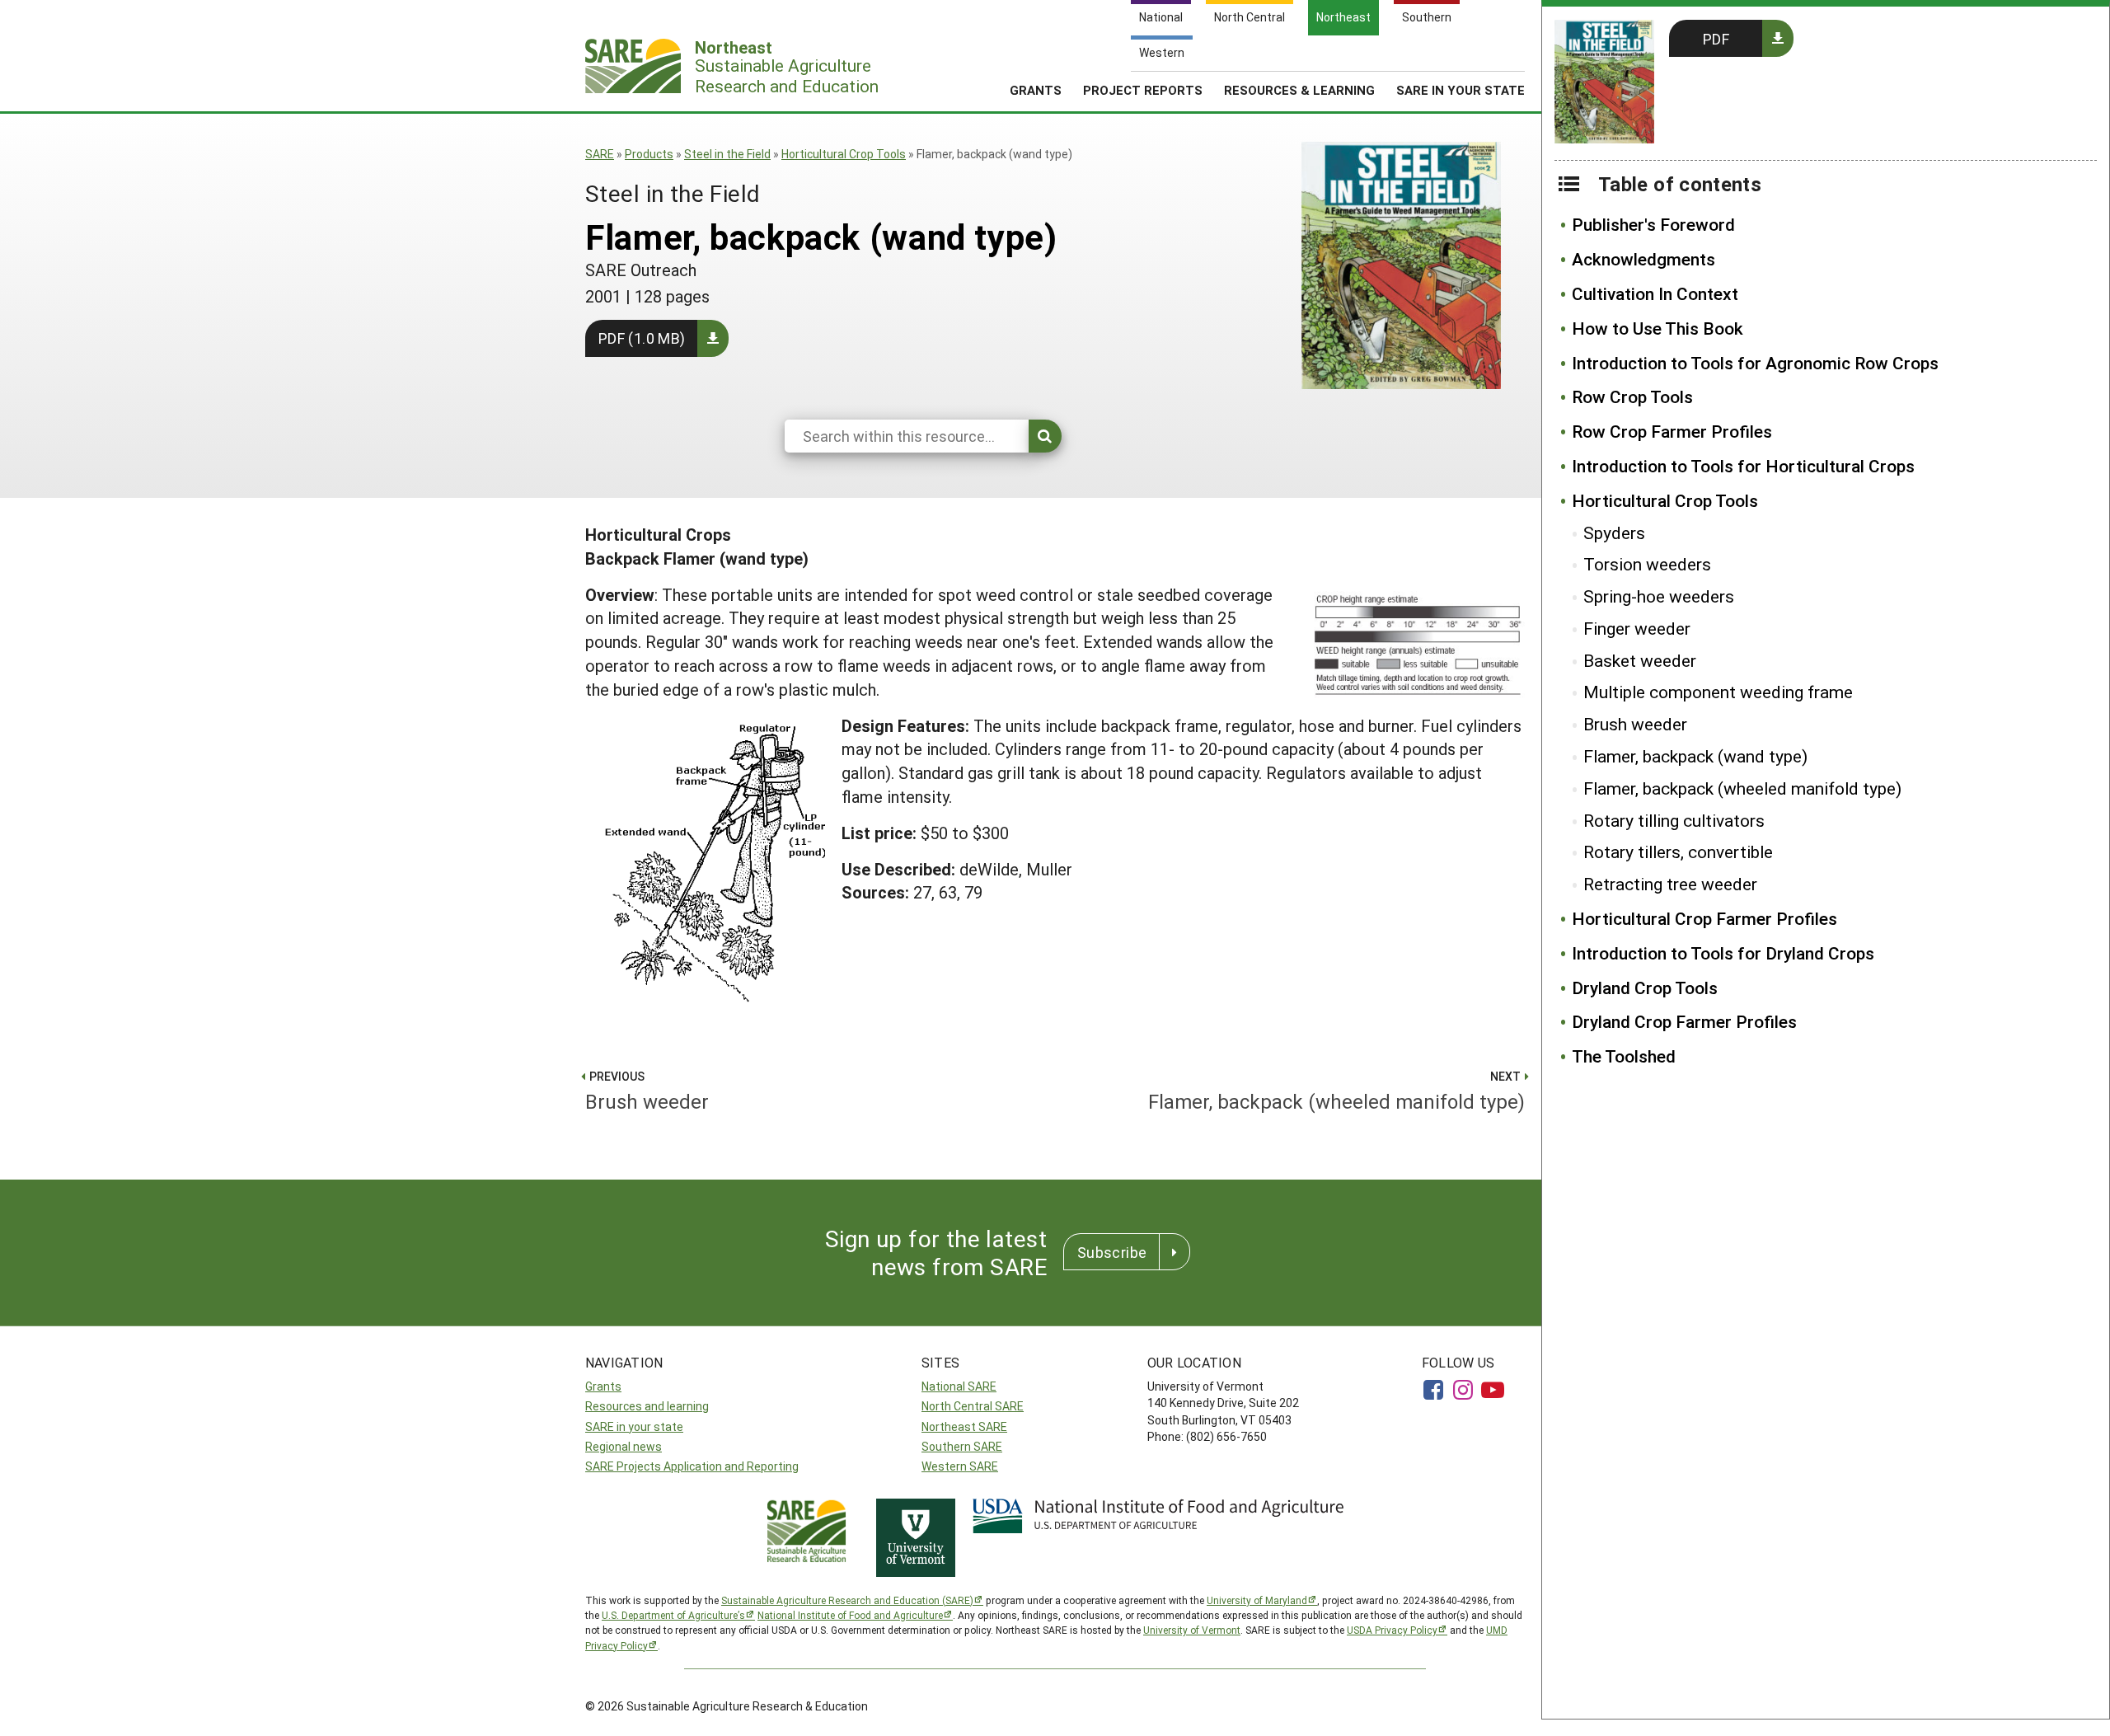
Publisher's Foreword (1653, 224)
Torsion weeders (1647, 564)
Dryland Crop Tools (1645, 988)
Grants (1036, 90)
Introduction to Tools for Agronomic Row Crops (1755, 363)
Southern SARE (962, 1446)
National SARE (959, 1386)
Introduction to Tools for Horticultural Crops (1743, 466)
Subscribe (1112, 1252)
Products (649, 154)
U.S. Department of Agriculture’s (673, 1615)
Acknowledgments (1643, 259)
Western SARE (960, 1466)
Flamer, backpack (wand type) (1695, 756)
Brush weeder (1635, 724)
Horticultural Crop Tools (844, 154)
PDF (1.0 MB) (642, 338)
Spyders (1614, 533)
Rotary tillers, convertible (1678, 852)
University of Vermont (1192, 1630)
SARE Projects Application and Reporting (692, 1466)
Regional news (624, 1446)
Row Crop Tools (1632, 396)
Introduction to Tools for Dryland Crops (1723, 953)
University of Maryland (1257, 1600)
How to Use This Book (1658, 328)
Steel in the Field (727, 154)
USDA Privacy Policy (1392, 1630)
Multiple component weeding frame (1718, 692)
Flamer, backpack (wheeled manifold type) (1742, 788)
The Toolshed (1624, 1056)
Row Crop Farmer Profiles (1672, 431)
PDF (1716, 39)
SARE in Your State (1461, 90)
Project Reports (1143, 90)
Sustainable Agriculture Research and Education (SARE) (847, 1600)
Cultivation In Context (1655, 293)
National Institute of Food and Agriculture (850, 1615)
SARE (600, 154)
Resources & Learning (1299, 90)
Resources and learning (647, 1406)
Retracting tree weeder (1670, 884)
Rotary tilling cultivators (1674, 820)
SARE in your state (634, 1426)
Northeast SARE (964, 1426)
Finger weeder (1637, 628)
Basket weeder (1640, 660)
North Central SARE (973, 1406)
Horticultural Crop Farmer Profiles (1704, 918)
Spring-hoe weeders (1659, 596)
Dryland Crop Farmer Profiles (1684, 1021)
